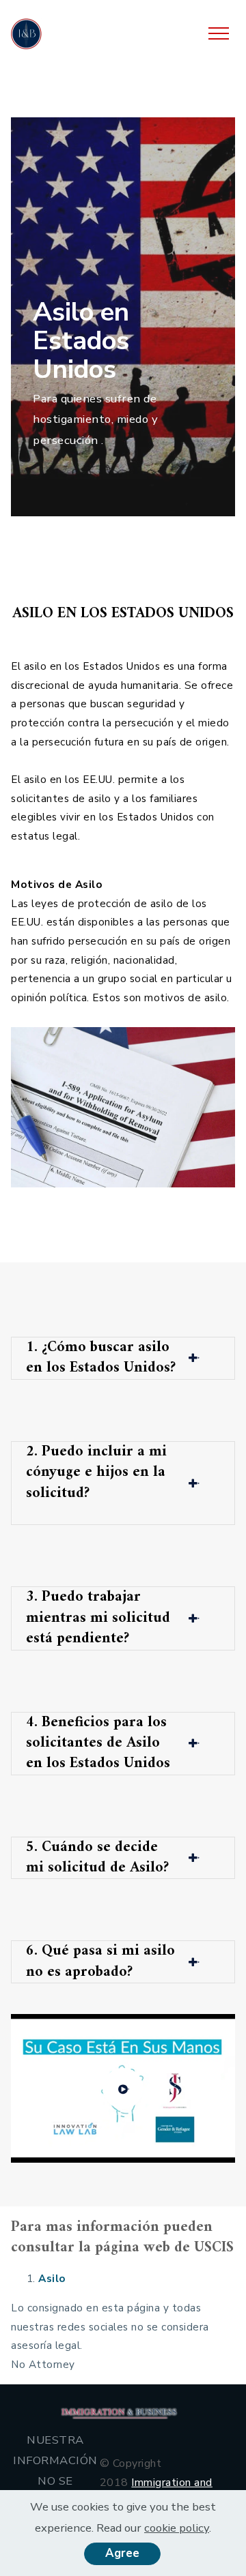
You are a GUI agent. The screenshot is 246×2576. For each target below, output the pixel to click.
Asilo (54, 2278)
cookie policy (177, 2528)
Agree (122, 2553)
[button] (123, 1358)
